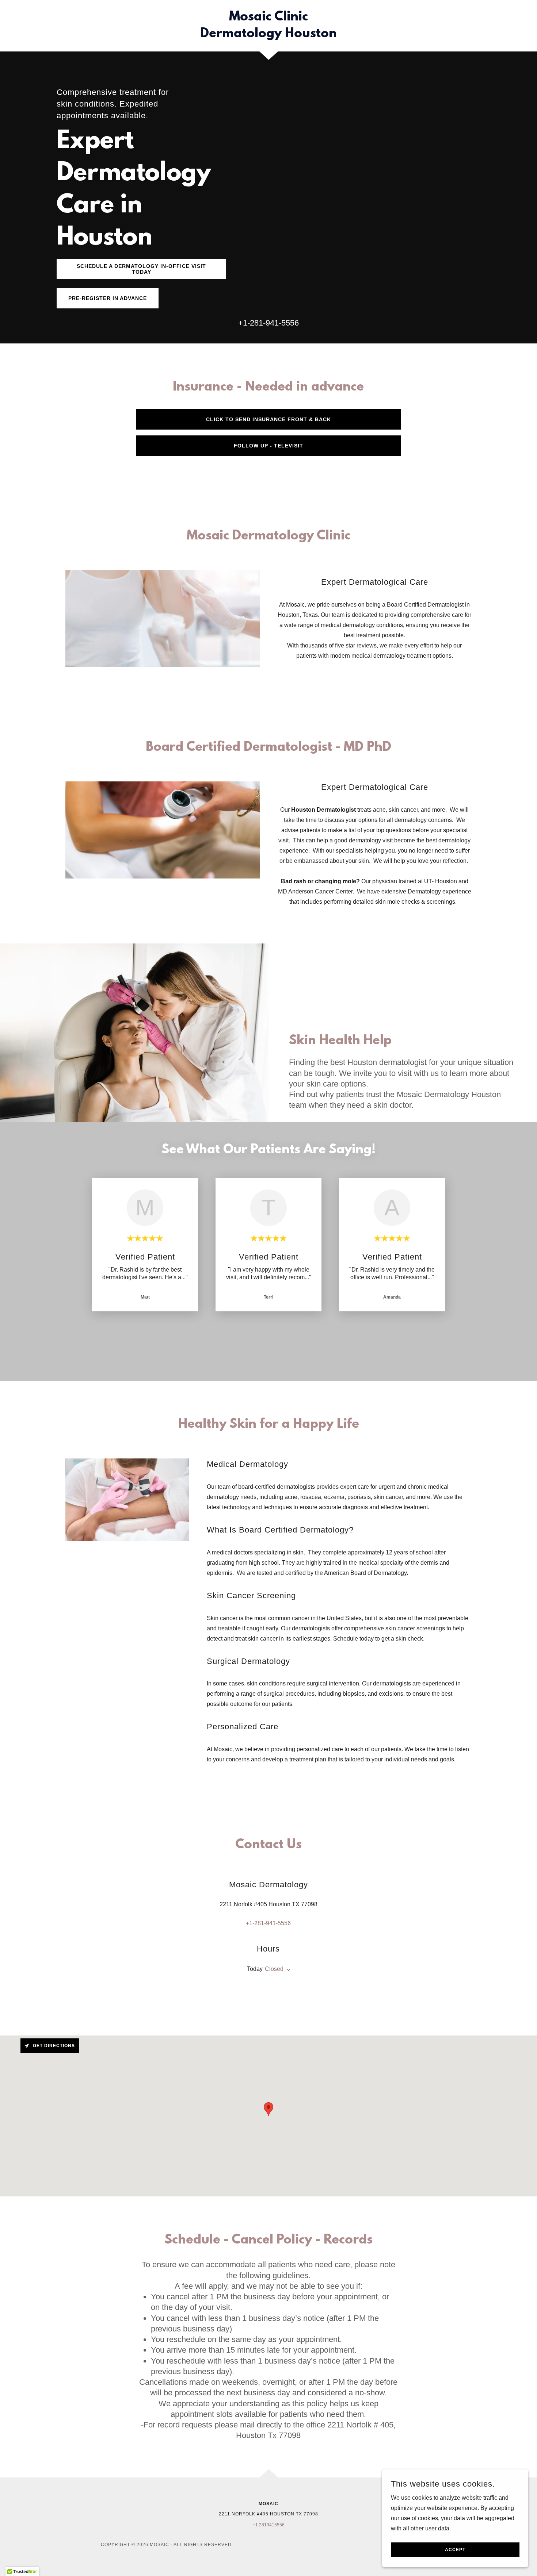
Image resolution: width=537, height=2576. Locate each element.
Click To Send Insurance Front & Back (268, 419)
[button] (287, 1970)
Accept (455, 2550)
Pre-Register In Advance (108, 298)
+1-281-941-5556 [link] (268, 323)
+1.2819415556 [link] (269, 2525)
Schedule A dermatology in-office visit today (141, 269)
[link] (269, 35)
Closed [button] (274, 1969)
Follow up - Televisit (268, 446)
